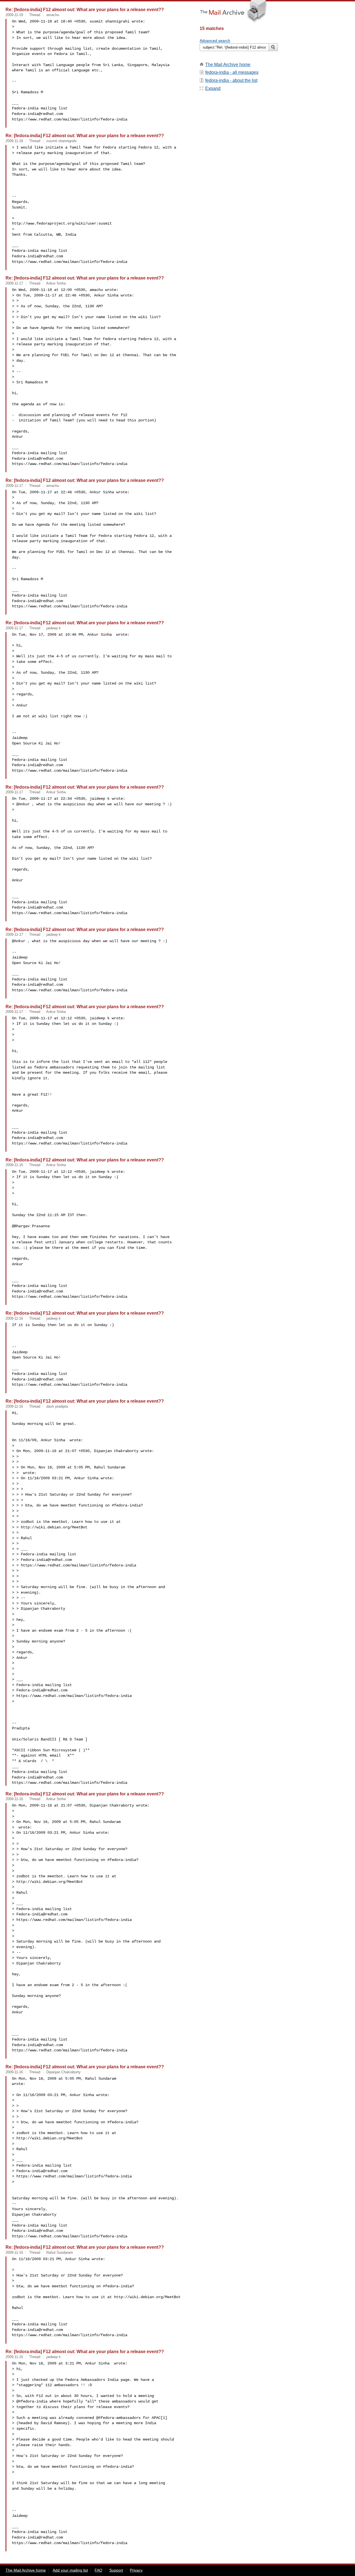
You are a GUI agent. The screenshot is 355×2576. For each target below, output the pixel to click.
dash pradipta (57, 1406)
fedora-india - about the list (231, 80)
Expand (213, 88)
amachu (53, 15)
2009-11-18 (14, 141)
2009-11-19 (14, 15)
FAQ (98, 2570)
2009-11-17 (14, 283)
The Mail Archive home (228, 65)
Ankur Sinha (56, 283)
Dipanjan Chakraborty (64, 2072)
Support (116, 2570)
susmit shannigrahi (61, 141)
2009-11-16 (14, 1165)
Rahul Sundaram (60, 2252)
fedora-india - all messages (232, 72)
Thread (35, 15)
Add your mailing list (70, 2570)
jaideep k (54, 628)
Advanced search (215, 41)
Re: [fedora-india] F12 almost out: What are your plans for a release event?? (85, 9)
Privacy (136, 2570)
